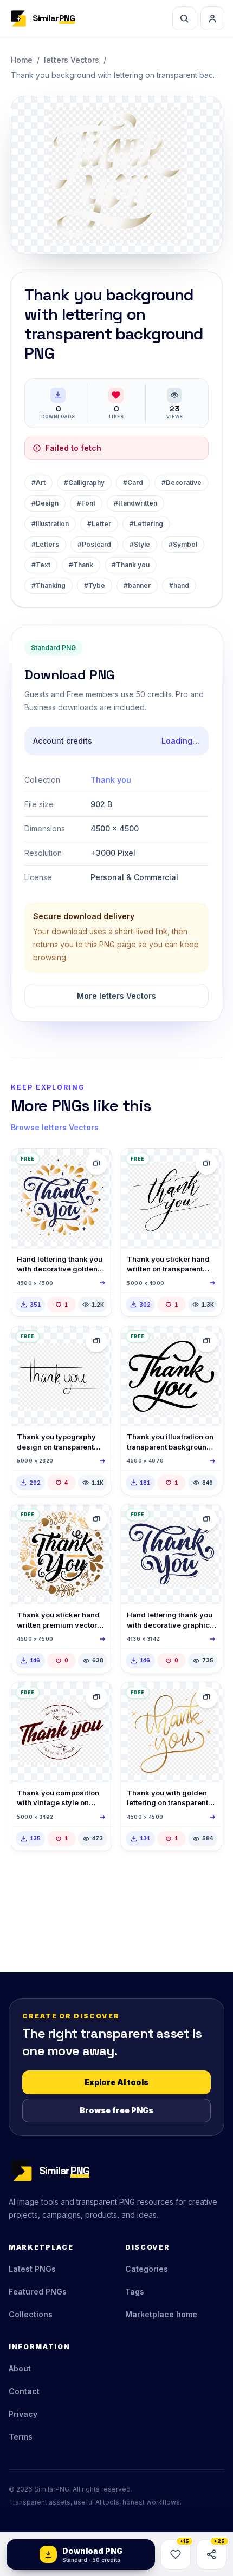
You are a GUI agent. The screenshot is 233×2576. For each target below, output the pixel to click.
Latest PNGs (32, 2269)
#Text (41, 565)
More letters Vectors (116, 996)
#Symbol (183, 544)
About (20, 2368)
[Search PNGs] (184, 18)
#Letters (45, 544)
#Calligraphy (84, 483)
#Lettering (146, 524)
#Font (86, 503)
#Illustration (50, 524)
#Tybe (95, 585)
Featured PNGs (38, 2292)
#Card (133, 483)
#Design (45, 503)
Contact (24, 2391)
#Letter (99, 524)
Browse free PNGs (116, 2110)
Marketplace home (161, 2314)
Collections (31, 2314)
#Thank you (131, 565)
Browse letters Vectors (55, 1127)
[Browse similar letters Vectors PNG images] (96, 1164)
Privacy (23, 2414)
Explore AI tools (116, 2082)
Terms (21, 2437)
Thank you (111, 780)
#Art (38, 483)
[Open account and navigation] (212, 18)
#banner (137, 585)
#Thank (81, 565)
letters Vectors (72, 60)
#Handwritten (135, 503)
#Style (140, 544)
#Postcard (94, 544)
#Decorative (182, 483)
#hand (179, 585)
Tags (135, 2292)
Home (22, 60)
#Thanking (48, 585)
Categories (147, 2269)
